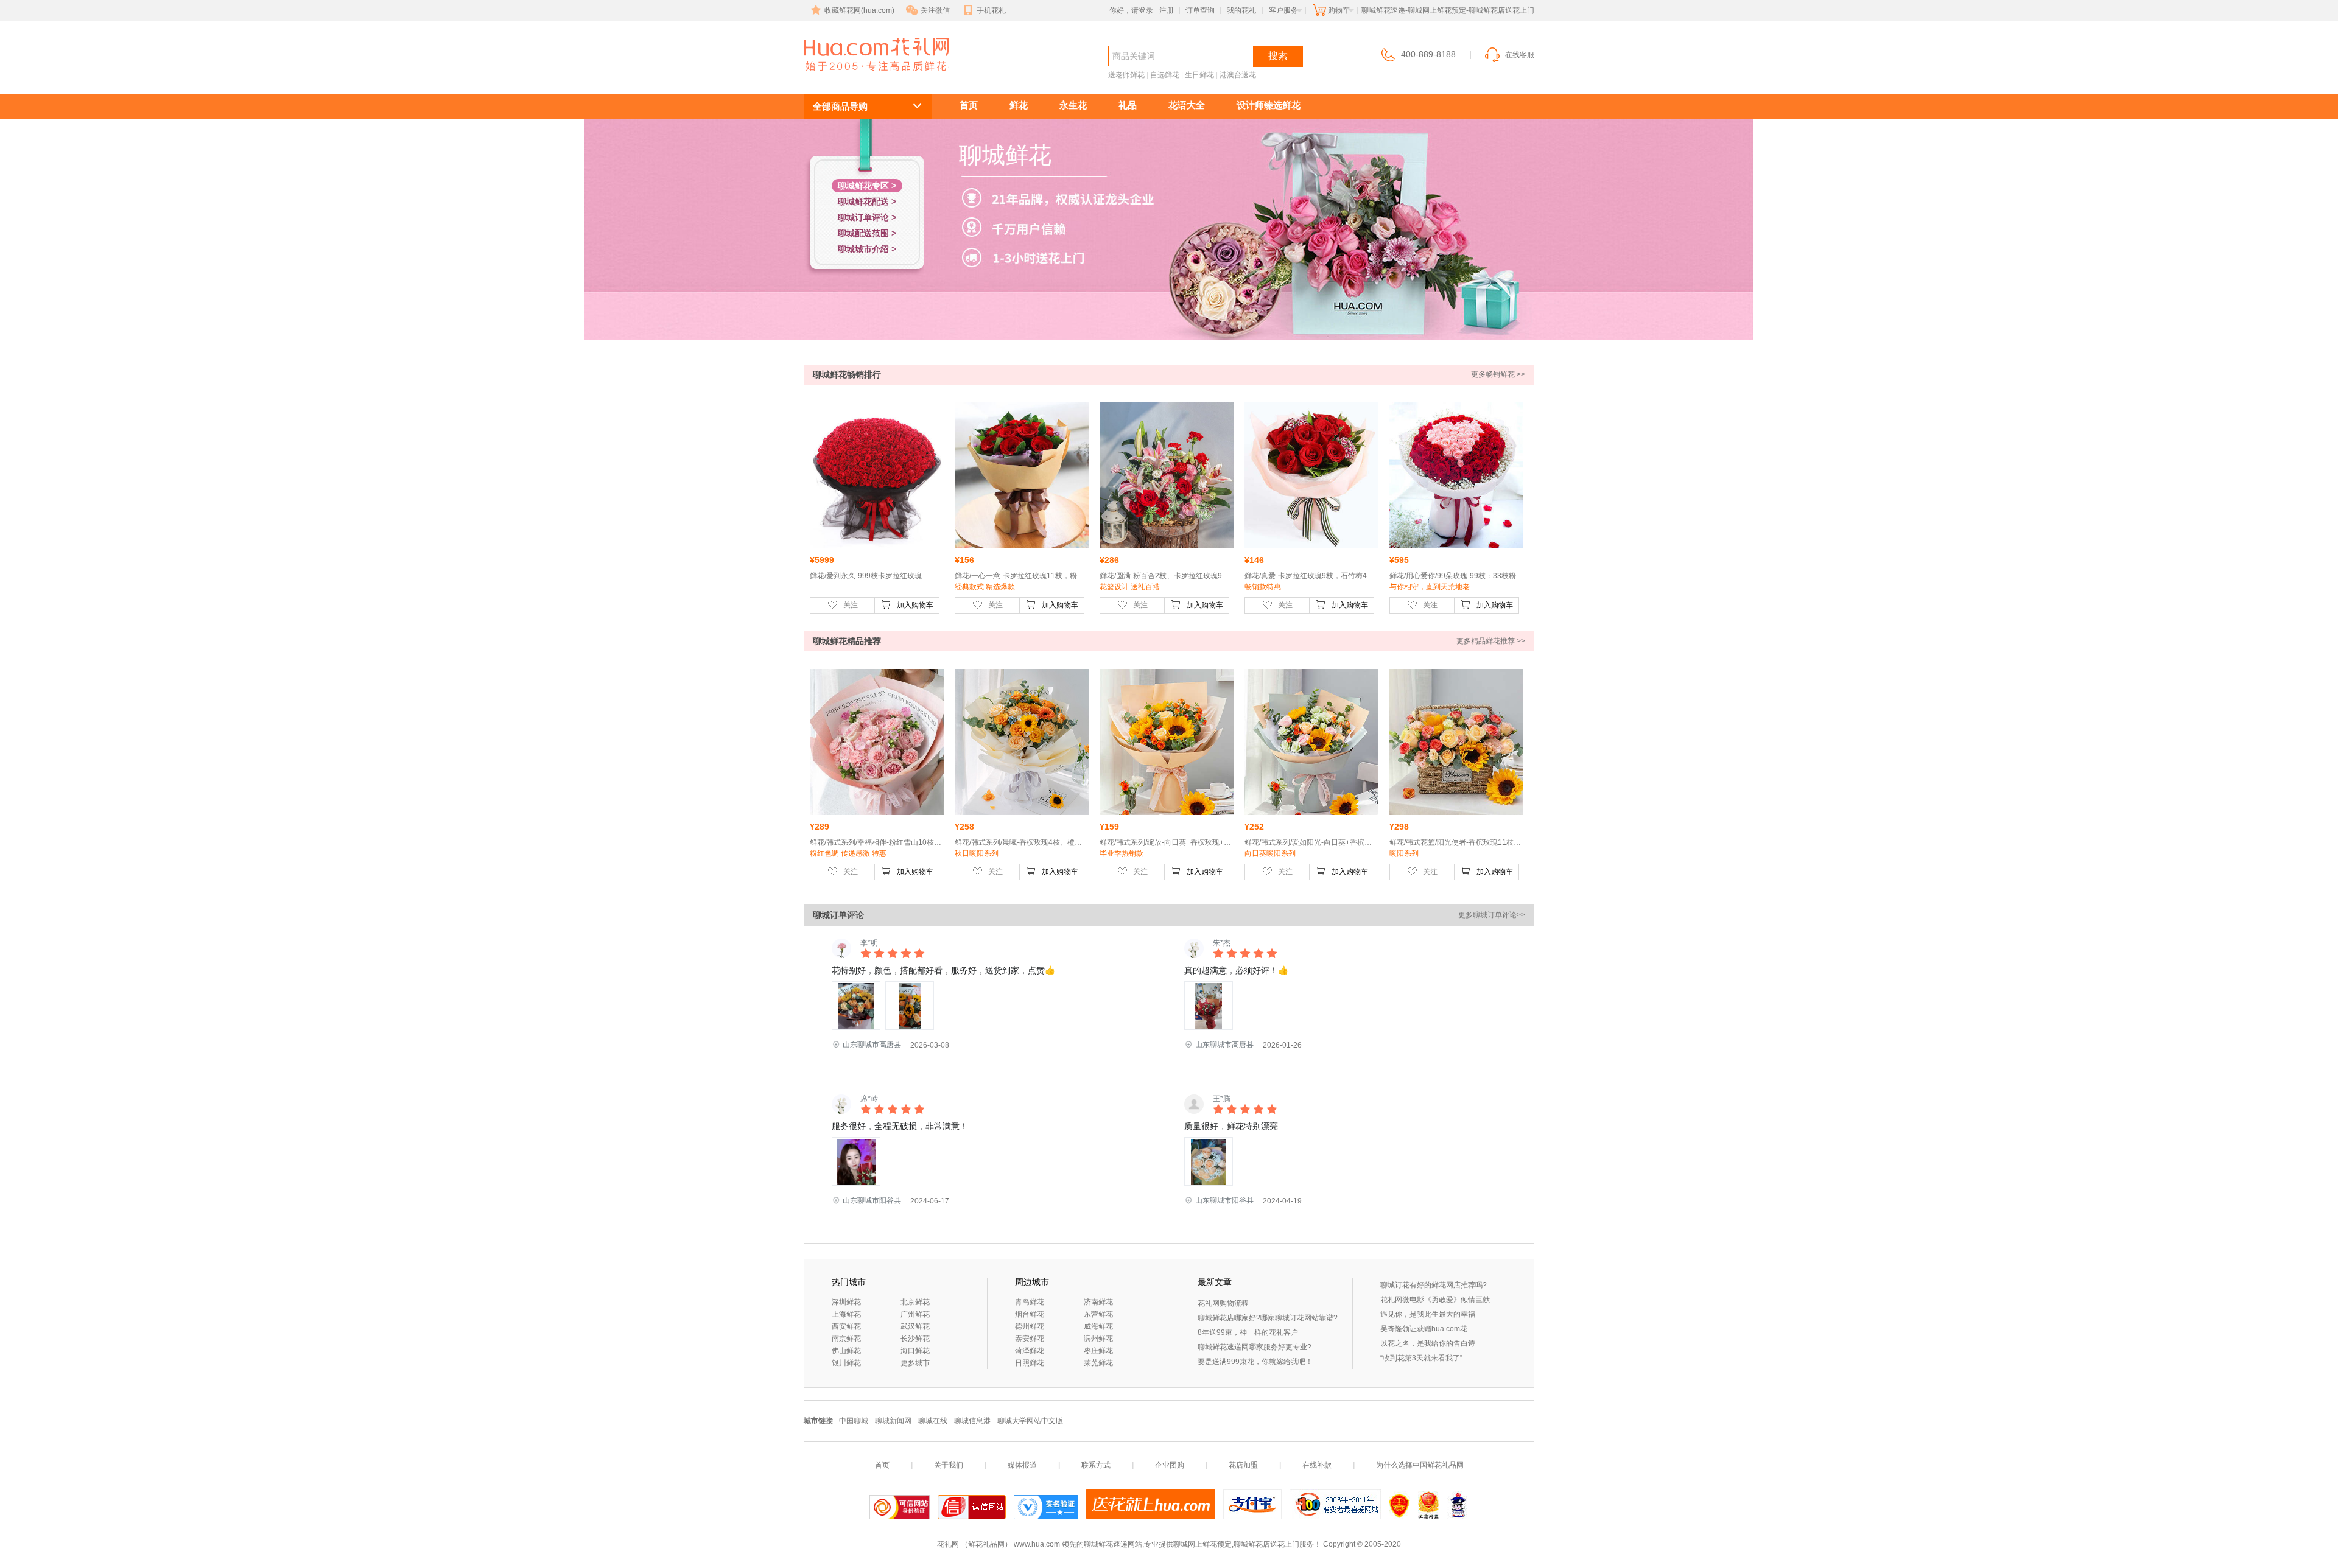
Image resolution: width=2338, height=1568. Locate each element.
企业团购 (1170, 1465)
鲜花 (1019, 105)
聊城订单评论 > (867, 217)
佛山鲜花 (846, 1351)
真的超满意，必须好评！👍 (1236, 970)
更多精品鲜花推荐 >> (1491, 641)
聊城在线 (933, 1421)
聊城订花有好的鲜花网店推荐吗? (1434, 1285)
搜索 (1278, 56)
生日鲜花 (1199, 75)
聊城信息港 (972, 1421)
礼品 (1128, 105)
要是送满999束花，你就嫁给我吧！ (1255, 1362)
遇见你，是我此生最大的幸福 (1428, 1314)
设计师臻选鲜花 (1269, 105)
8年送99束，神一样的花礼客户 (1248, 1332)
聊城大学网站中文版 (1030, 1421)
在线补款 (1317, 1465)
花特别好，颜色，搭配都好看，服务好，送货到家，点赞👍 (943, 970)
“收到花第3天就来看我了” (1421, 1358)
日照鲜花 (1030, 1363)
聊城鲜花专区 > (867, 186)
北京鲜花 (915, 1302)
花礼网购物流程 (1223, 1303)
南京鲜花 (846, 1339)
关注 (851, 605)
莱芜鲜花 (1098, 1363)
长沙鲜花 (915, 1339)
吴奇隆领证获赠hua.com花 (1424, 1329)
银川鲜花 (846, 1363)
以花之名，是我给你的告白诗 (1428, 1343)
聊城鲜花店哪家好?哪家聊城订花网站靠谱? (1268, 1318)
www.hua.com (1037, 1544)
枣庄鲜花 (1098, 1351)
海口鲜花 (915, 1351)
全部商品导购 (840, 106)
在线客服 (1520, 55)
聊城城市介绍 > (867, 249)
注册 (1167, 10)
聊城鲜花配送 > (867, 201)
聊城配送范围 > (867, 233)
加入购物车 (915, 605)
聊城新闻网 (893, 1421)
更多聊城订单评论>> (1492, 915)
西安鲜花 (846, 1326)
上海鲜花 (846, 1314)
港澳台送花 (1238, 75)
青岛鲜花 (1030, 1302)
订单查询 (1200, 10)
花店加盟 (1243, 1465)
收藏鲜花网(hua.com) (859, 10)
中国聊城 (854, 1421)
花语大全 (1187, 105)
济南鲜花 (1098, 1302)
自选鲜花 (1165, 75)
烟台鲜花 (1030, 1314)
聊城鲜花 (848, 77)
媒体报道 (1022, 1465)
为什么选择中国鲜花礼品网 (1420, 1465)
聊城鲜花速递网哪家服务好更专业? (1255, 1347)
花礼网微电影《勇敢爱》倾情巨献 (1435, 1300)
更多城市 (915, 1363)
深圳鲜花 (846, 1302)
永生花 (1073, 105)
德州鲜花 (1030, 1326)
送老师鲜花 (1126, 75)
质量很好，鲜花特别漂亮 (1231, 1126)
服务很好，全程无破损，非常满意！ (900, 1126)
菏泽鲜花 (1030, 1351)
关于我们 (949, 1465)
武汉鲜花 (915, 1326)
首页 (969, 105)
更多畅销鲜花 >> (1498, 374)
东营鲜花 (1098, 1314)
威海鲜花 (1098, 1326)
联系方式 (1096, 1465)
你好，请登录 (1131, 10)
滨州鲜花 (1098, 1339)
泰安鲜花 (1030, 1339)
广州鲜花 (915, 1314)
